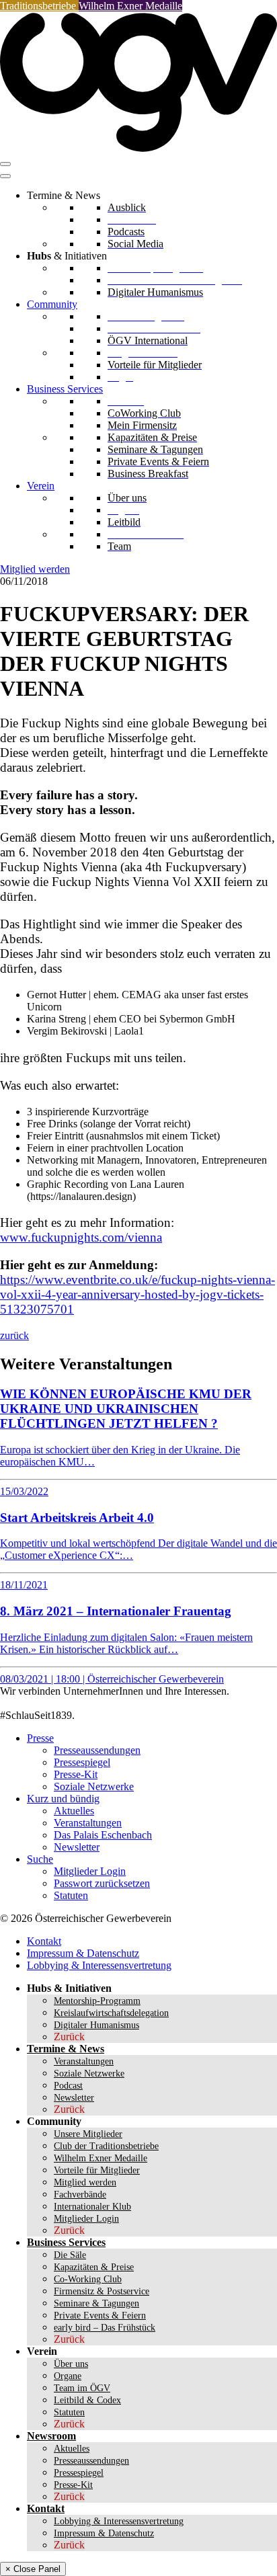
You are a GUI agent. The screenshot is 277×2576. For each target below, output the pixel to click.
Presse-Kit (76, 1774)
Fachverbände (80, 2195)
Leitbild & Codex (87, 2400)
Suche (40, 1859)
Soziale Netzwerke (94, 1786)
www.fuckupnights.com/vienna (81, 1237)
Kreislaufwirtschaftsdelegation (111, 2013)
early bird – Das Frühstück (105, 2328)
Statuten (71, 1895)
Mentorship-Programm (97, 2001)
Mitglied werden (35, 569)
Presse (40, 1738)
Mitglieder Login (90, 1871)
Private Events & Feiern (100, 2316)
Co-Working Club (88, 2279)
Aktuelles (74, 1811)
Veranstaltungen (88, 1823)
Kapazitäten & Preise (94, 2267)
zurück (14, 1335)
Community (52, 304)
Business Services (65, 389)
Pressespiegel (82, 1762)
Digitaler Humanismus (96, 2025)
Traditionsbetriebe (39, 6)
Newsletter (77, 1847)
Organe (68, 2376)
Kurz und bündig (63, 1799)
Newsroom (51, 2436)
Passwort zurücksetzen (102, 1883)
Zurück (69, 2037)
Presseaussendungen (97, 1750)
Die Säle (70, 2255)
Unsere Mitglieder (88, 2134)
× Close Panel (33, 2569)
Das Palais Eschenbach (103, 1835)
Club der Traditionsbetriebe (106, 2146)
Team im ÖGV (82, 2388)
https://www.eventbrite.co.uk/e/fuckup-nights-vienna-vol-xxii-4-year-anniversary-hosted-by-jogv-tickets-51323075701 (137, 1294)
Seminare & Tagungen (96, 2303)
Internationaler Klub (92, 2207)
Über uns (71, 2364)
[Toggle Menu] (5, 176)
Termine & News (66, 2049)
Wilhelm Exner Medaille (130, 6)
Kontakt (44, 1941)
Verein (41, 486)
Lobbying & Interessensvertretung (99, 1965)
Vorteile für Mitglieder (97, 2170)
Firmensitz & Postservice (102, 2291)
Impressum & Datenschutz (83, 1953)
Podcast (68, 2086)
